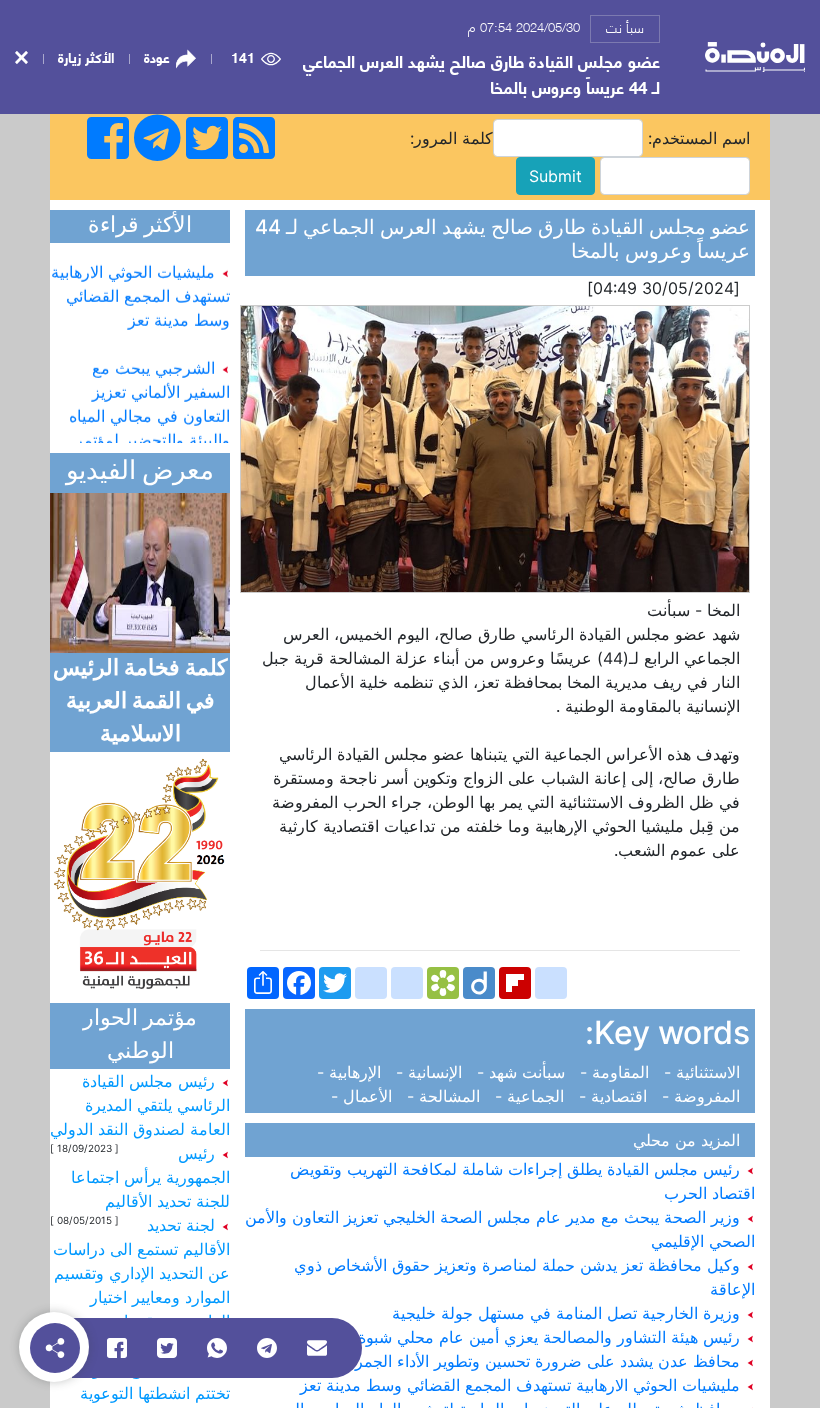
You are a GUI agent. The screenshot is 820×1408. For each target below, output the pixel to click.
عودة (157, 57)
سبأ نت (625, 27)
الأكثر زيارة (86, 56)
